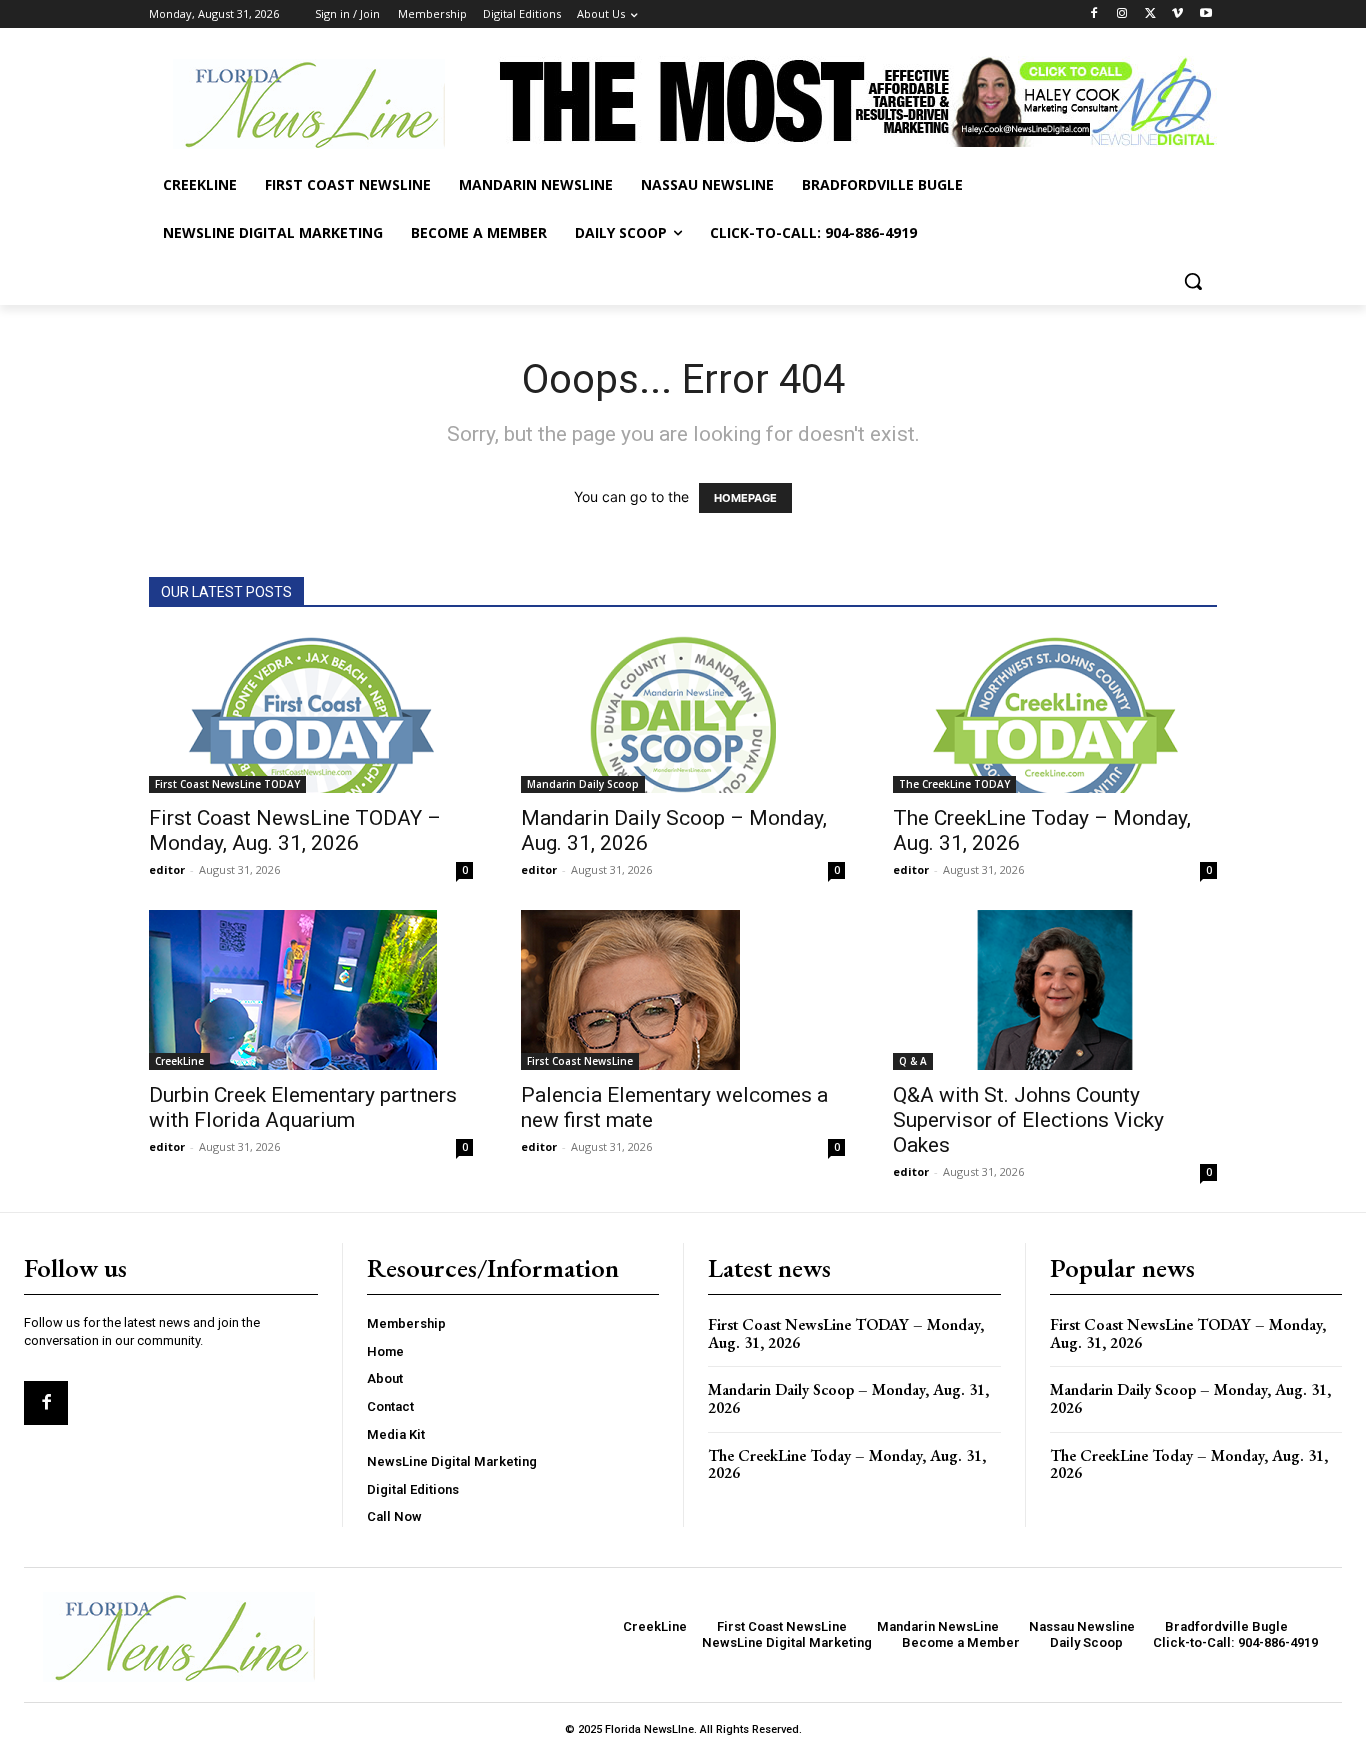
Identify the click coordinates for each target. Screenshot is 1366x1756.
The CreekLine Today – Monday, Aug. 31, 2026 (847, 1464)
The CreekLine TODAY (954, 784)
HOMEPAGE (745, 498)
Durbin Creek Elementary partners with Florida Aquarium (303, 1107)
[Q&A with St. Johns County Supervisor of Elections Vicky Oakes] (1055, 990)
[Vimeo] (1177, 14)
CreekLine (179, 1061)
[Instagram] (1122, 14)
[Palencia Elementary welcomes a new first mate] (683, 990)
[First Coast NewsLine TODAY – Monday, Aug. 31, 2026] (311, 713)
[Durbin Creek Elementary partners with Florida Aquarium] (311, 990)
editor (167, 869)
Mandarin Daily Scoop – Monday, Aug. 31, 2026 (848, 1398)
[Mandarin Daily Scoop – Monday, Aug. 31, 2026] (683, 713)
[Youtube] (1205, 14)
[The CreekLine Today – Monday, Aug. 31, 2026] (1055, 713)
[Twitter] (1150, 14)
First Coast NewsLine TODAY (227, 784)
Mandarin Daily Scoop (583, 784)
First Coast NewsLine (580, 1061)
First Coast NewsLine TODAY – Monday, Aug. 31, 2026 (295, 830)
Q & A (913, 1061)
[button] (1193, 281)
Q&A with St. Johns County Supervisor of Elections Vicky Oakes (1028, 1120)
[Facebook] (1094, 14)
